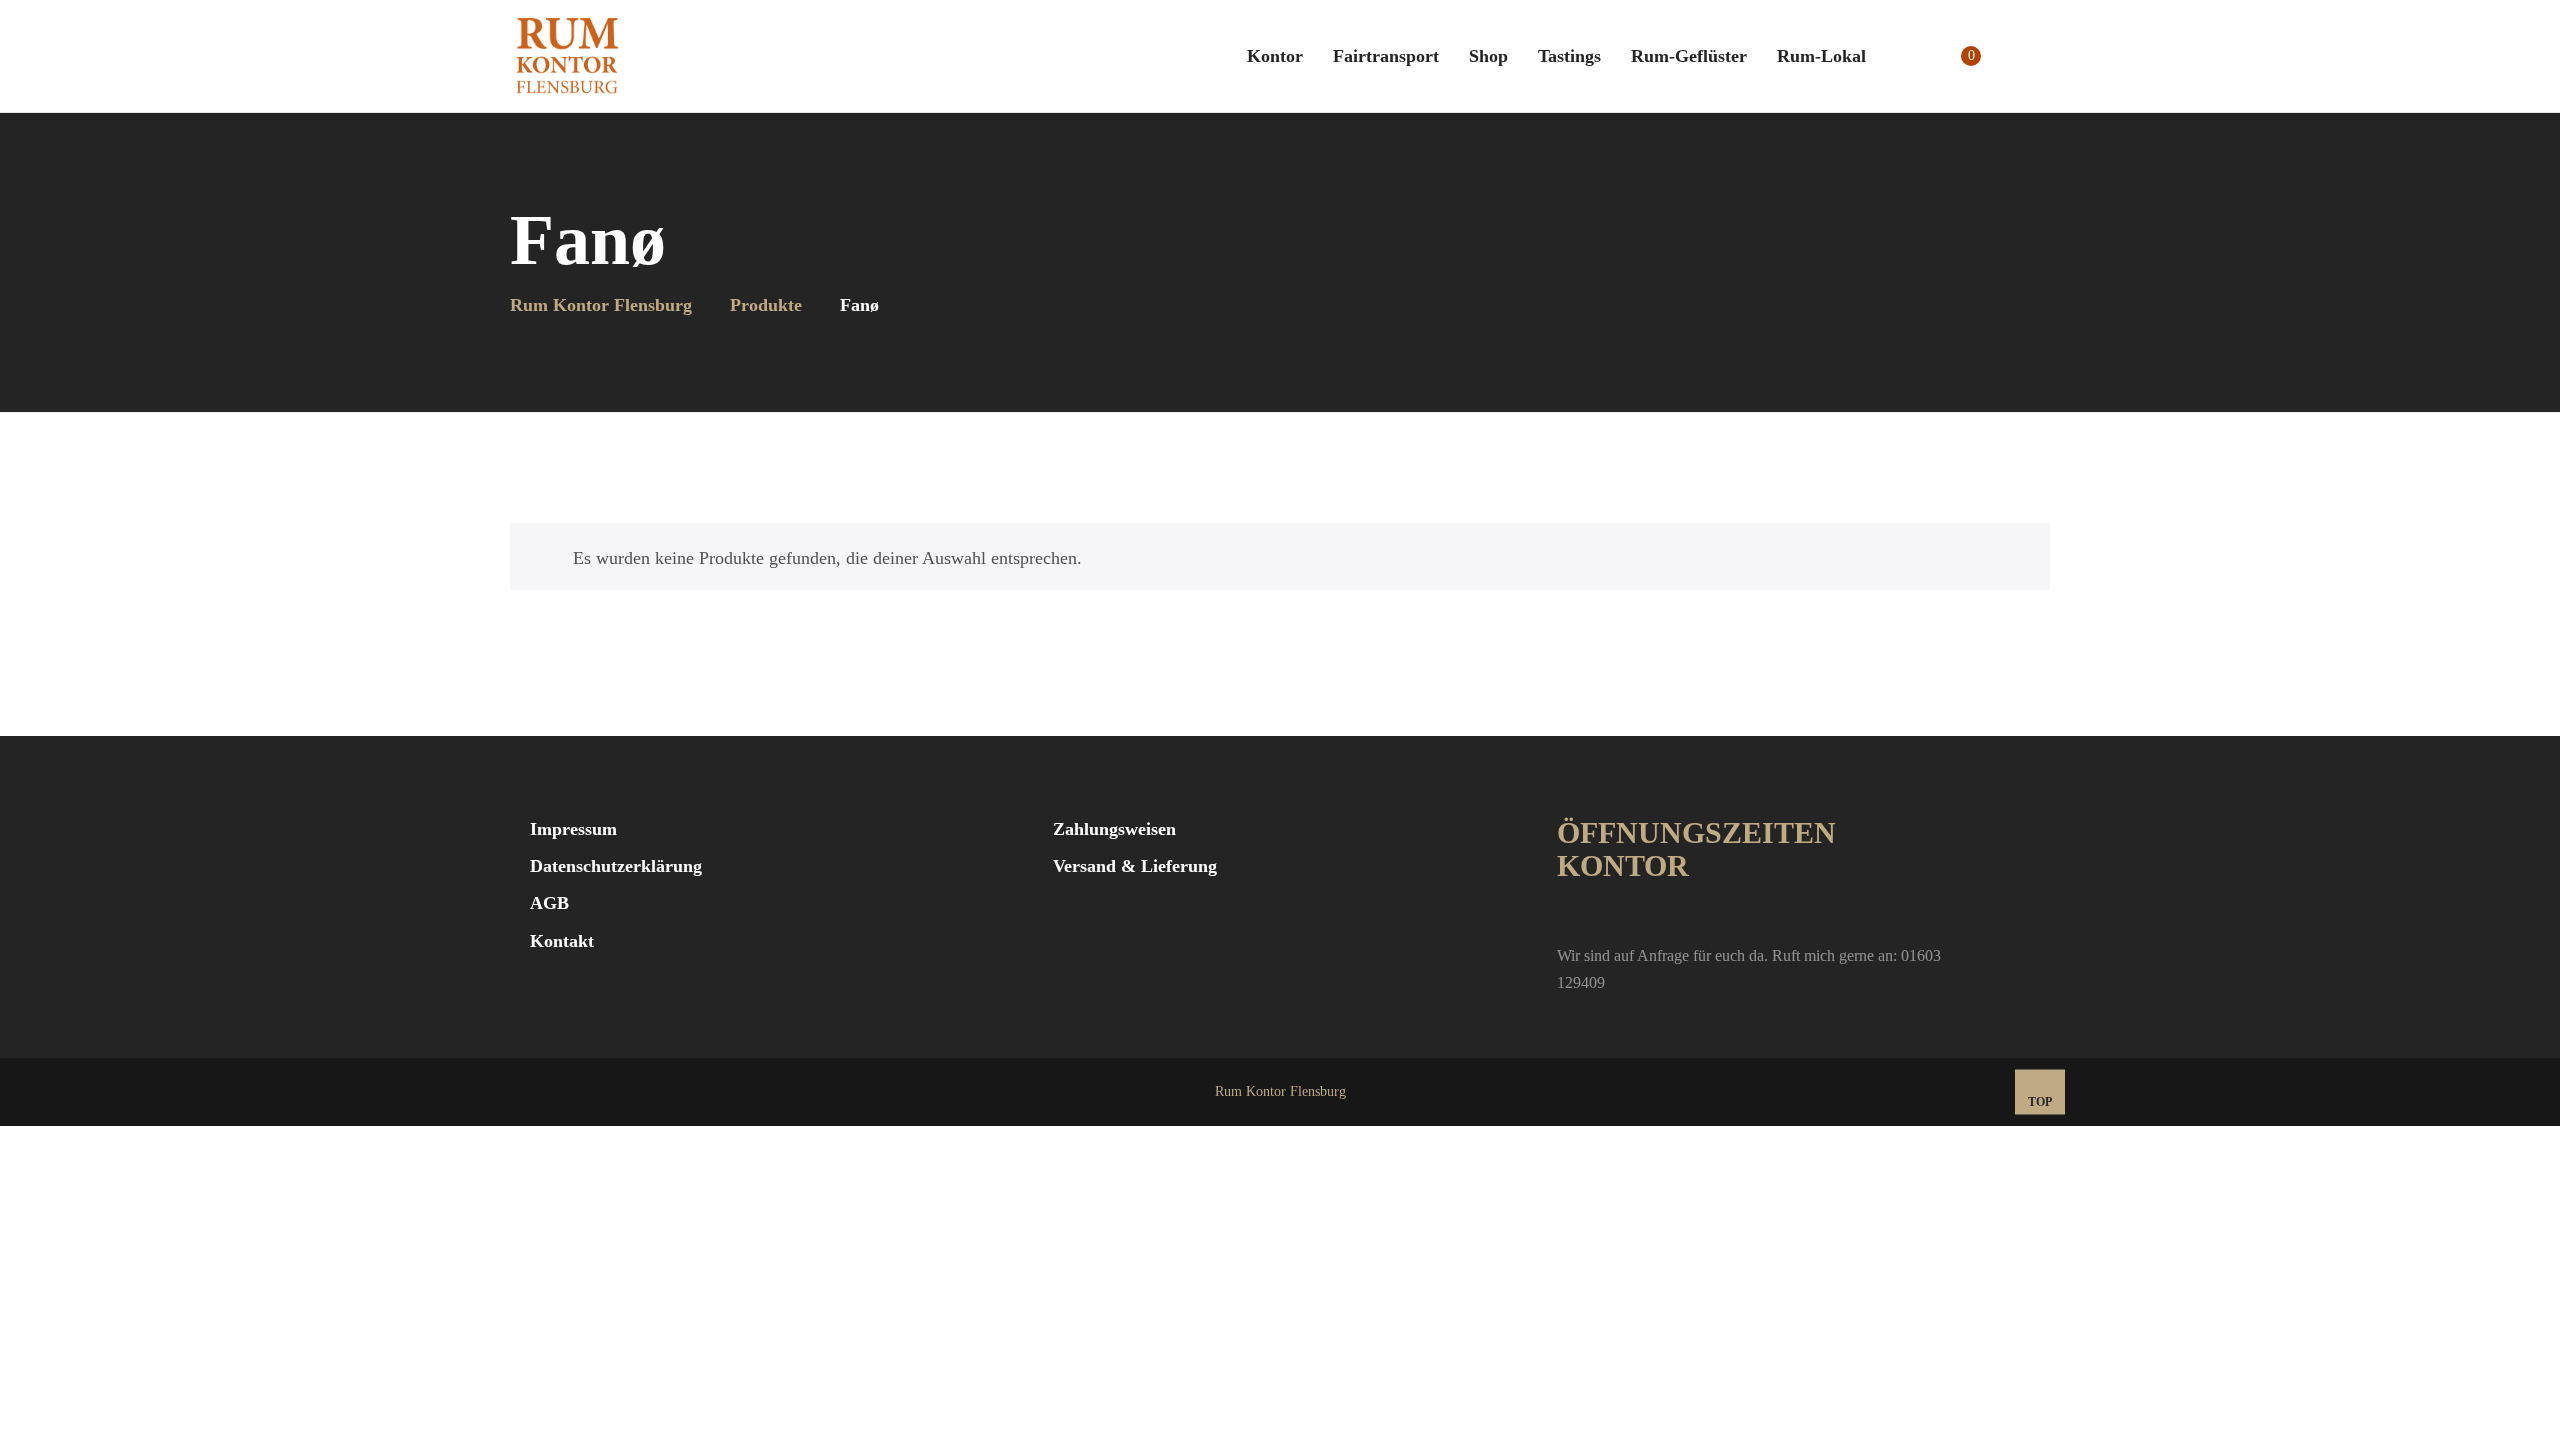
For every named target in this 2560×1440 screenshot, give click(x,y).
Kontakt (562, 941)
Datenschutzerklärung (616, 866)
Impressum (573, 829)
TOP (2040, 1102)
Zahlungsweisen (1114, 829)
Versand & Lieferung (1135, 866)
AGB (549, 903)
